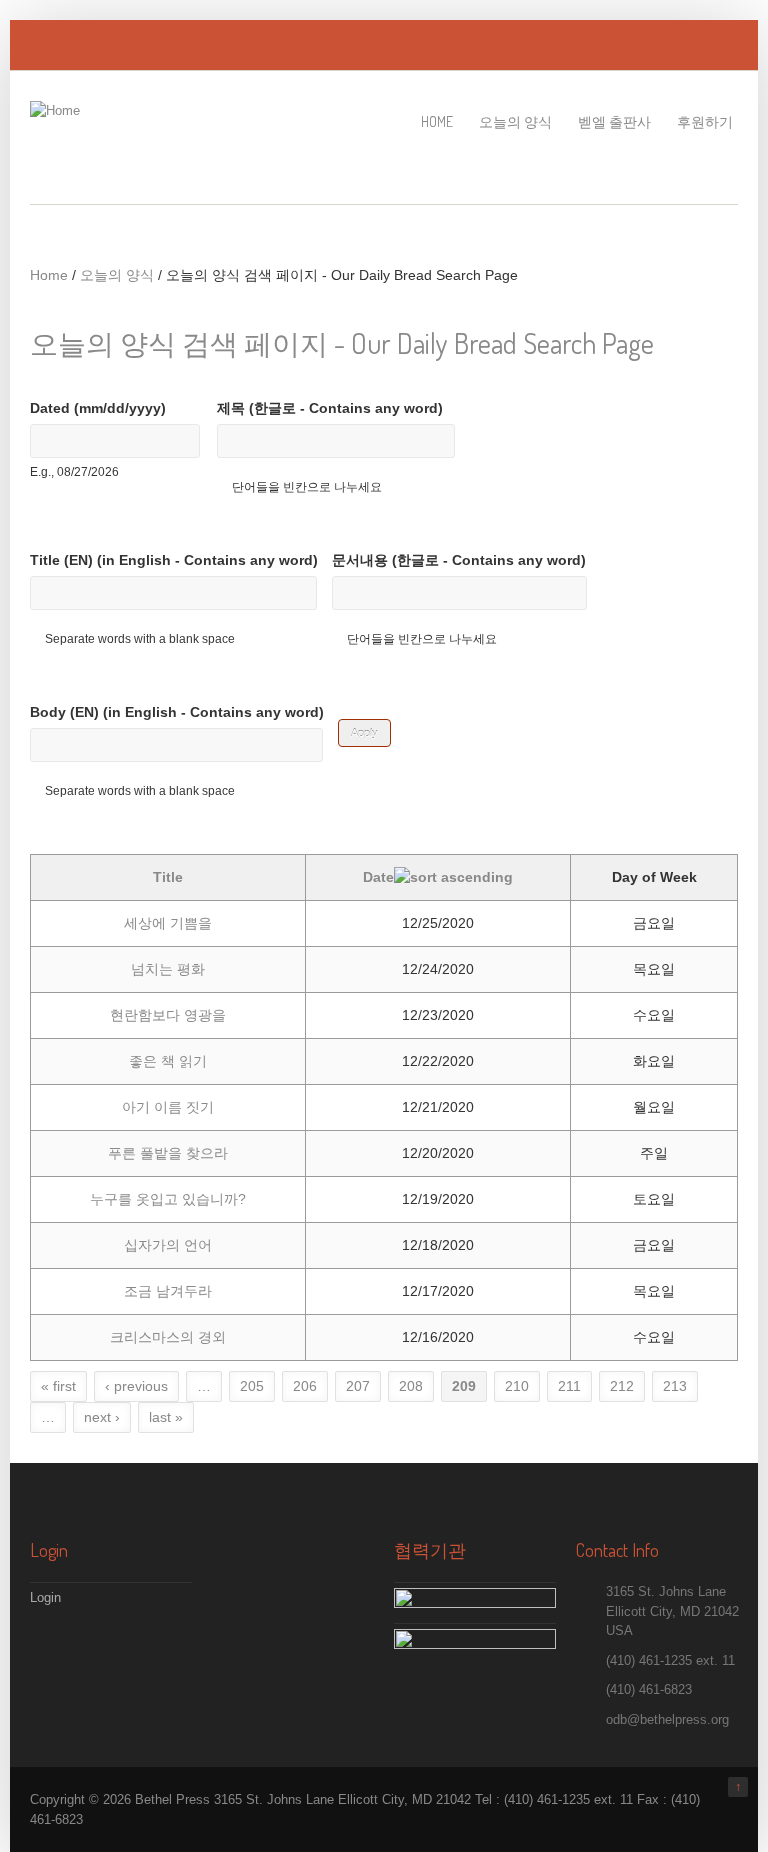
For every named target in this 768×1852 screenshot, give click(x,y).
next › (102, 1417)
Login (45, 1597)
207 (358, 1386)
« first (58, 1386)
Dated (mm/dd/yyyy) (98, 408)
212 (622, 1386)
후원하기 (705, 121)
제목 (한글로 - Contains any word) (330, 408)
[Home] (55, 110)
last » (166, 1417)
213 (675, 1386)
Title (168, 877)
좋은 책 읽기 (168, 1061)
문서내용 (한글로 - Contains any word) (459, 560)
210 (517, 1386)
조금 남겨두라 (168, 1291)
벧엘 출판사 (614, 121)
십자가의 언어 (168, 1245)
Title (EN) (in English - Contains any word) (174, 560)
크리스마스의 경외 (168, 1337)
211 (569, 1386)
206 (305, 1386)
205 (252, 1386)
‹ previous (136, 1386)
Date (378, 877)
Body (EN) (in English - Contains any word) (177, 712)
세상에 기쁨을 (168, 923)
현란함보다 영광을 (168, 1015)
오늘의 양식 (515, 121)
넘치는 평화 (168, 969)
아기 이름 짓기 (168, 1107)
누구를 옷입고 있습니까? (168, 1199)
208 (411, 1386)
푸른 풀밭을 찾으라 (168, 1153)
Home (437, 121)
